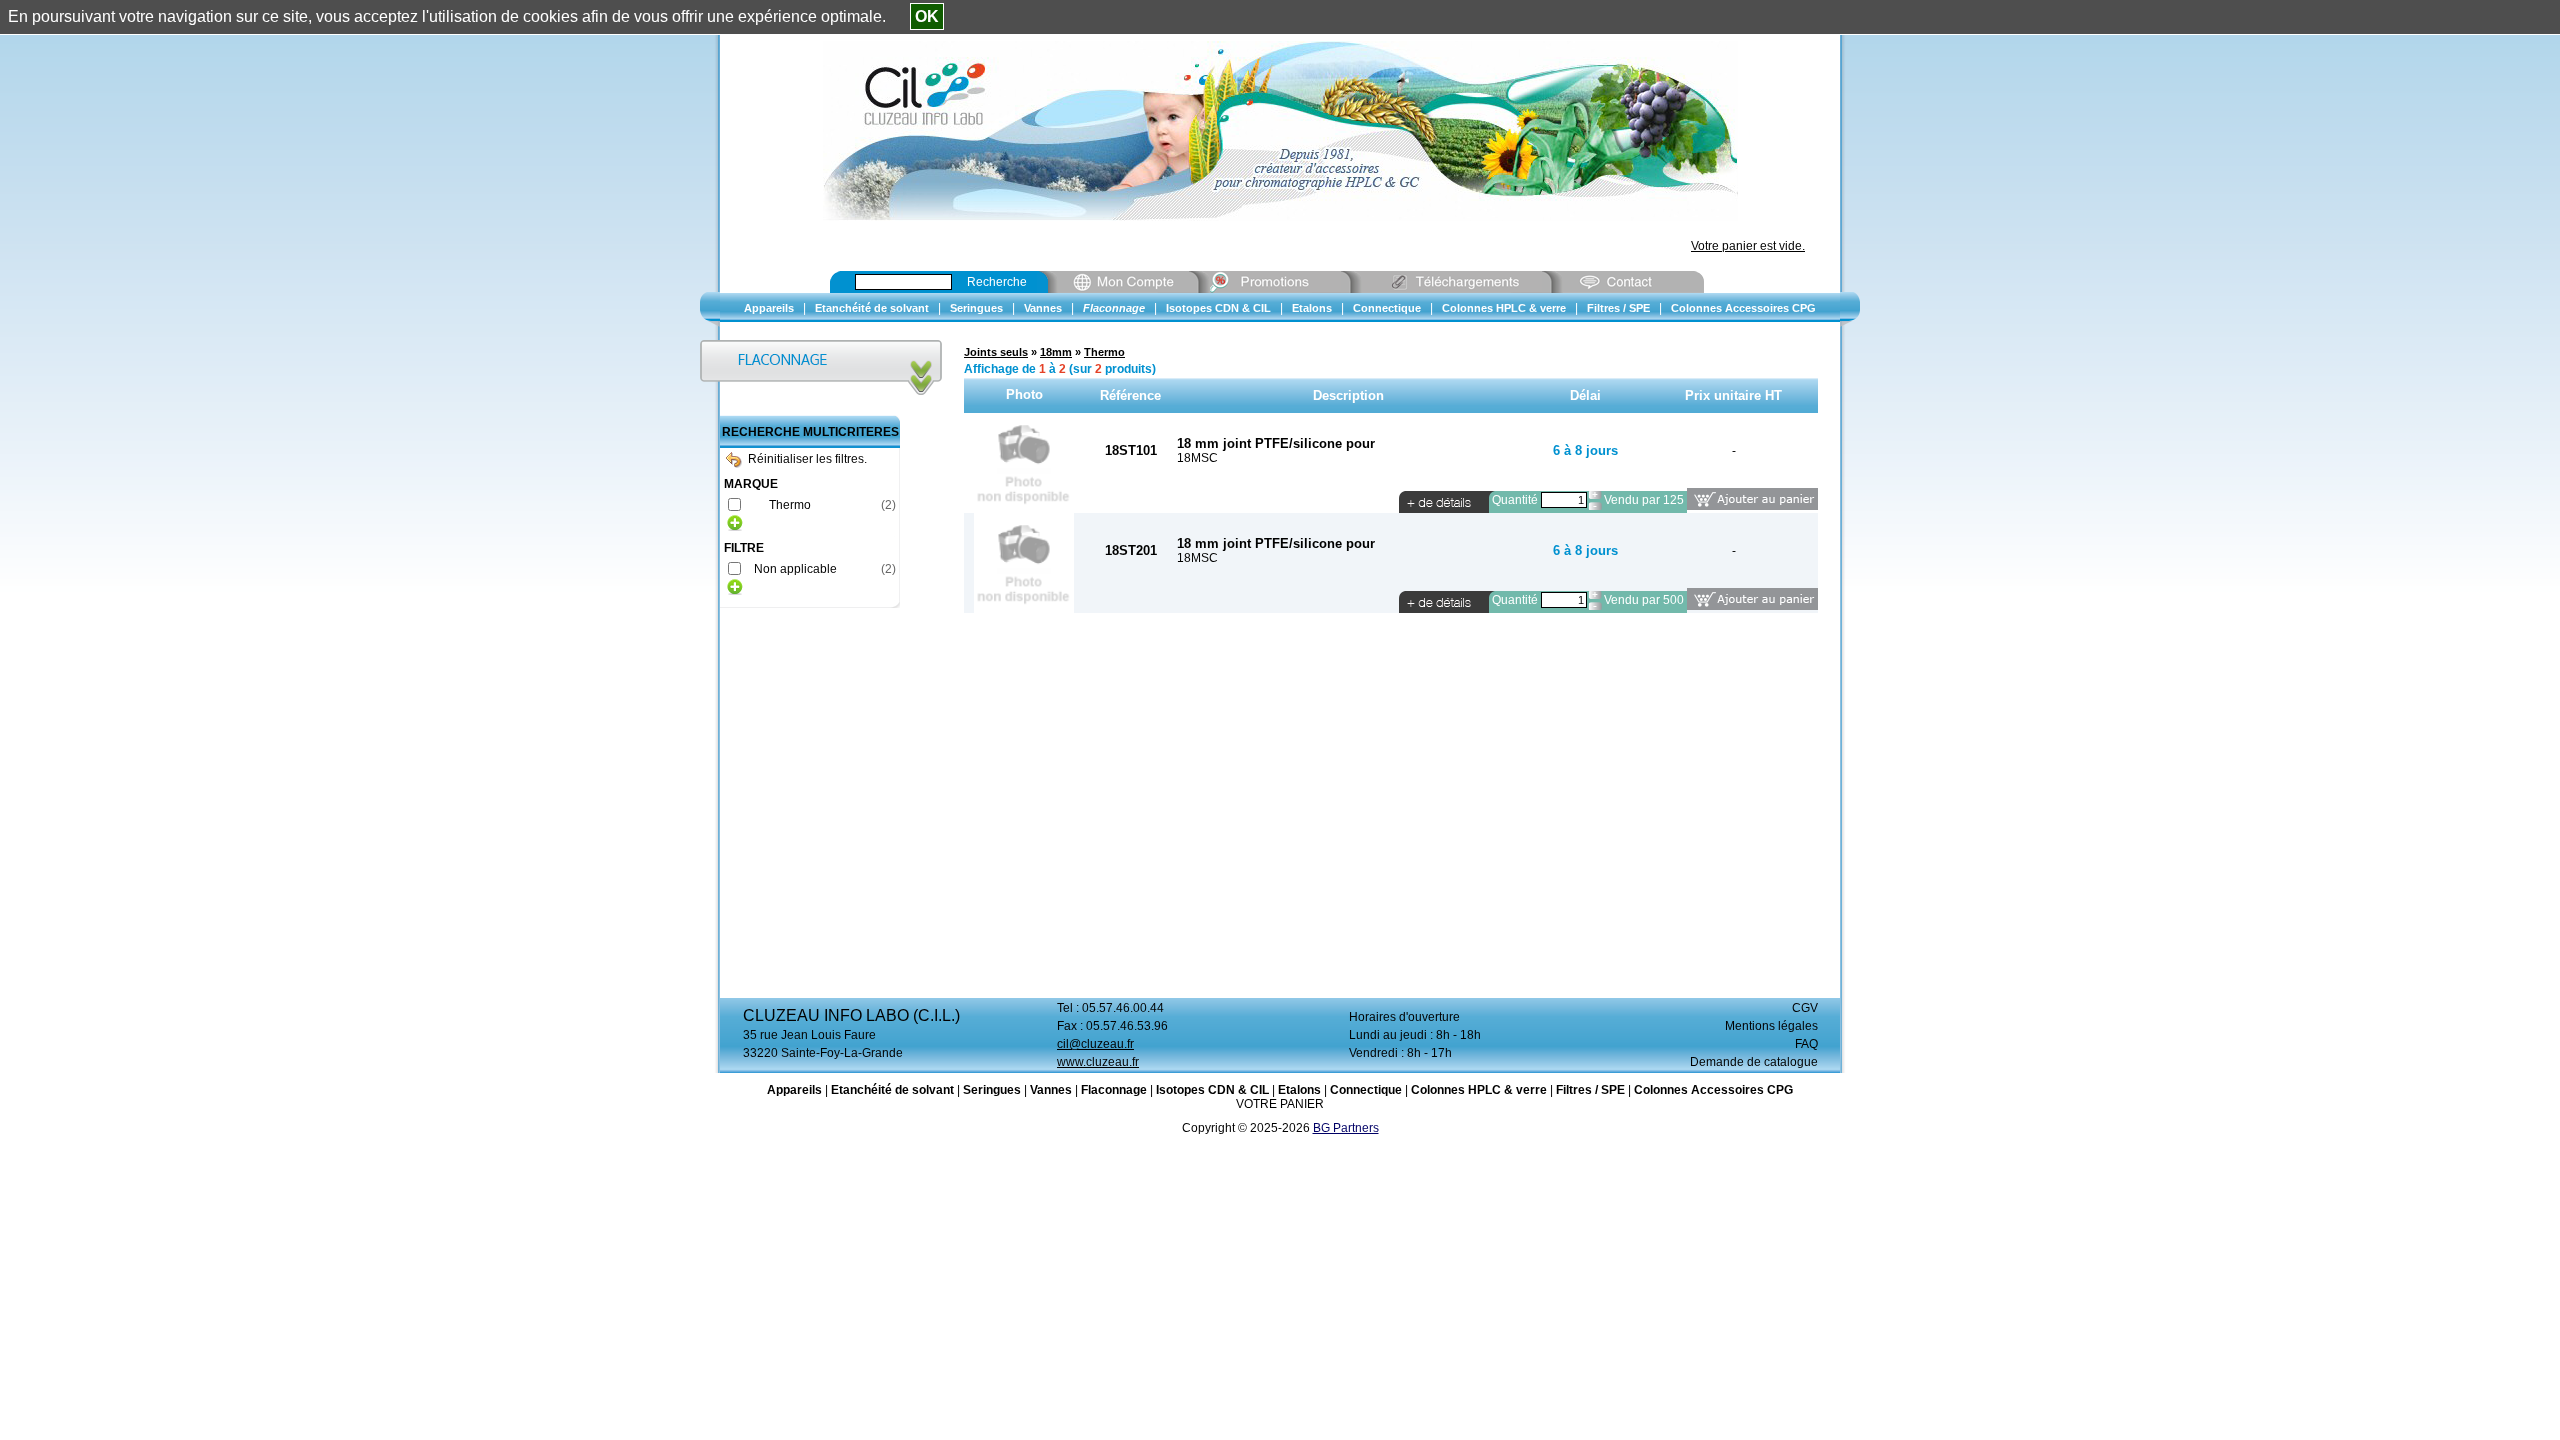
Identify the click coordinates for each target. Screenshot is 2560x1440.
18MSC (1197, 458)
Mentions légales (1771, 1026)
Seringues (992, 1090)
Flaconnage (1114, 1090)
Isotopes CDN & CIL (1212, 1090)
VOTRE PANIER (1280, 1104)
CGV (1805, 1008)
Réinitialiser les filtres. (807, 459)
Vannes (1051, 1090)
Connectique (1366, 1090)
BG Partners (1346, 1128)
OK (927, 16)
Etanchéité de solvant (892, 1090)
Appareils (794, 1090)
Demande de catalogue (1754, 1062)
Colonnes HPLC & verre (1479, 1090)
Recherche (997, 282)
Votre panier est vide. (1748, 246)
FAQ (1806, 1044)
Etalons (1299, 1090)
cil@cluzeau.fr (1095, 1044)
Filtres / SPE (1590, 1090)
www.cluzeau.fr (1098, 1062)
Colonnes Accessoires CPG (1713, 1090)
